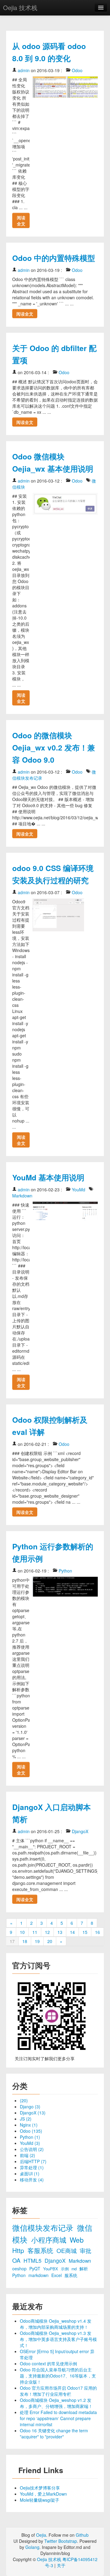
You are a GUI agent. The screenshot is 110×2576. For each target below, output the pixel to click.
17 (12, 1941)
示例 (65, 2269)
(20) (24, 2100)
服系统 (71, 2275)
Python (65, 1571)
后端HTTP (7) (33, 2161)
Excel (57, 2275)
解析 (84, 2268)
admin (24, 70)
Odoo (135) (31, 2131)
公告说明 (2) (32, 2149)
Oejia (41, 2535)
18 (25, 1941)
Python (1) (30, 2137)
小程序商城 (50, 2240)
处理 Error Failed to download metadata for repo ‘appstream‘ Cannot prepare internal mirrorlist (58, 2418)
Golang (32, 2547)
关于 (61, 2565)
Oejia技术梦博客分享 (40, 2488)
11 (35, 1932)
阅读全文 (21, 220)
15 (85, 1932)
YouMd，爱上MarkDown (43, 2494)
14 (72, 1932)
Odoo (77, 70)
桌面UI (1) (30, 2174)
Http (19, 2250)
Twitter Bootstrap (61, 2541)
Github (82, 2535)
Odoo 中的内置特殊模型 (54, 258)
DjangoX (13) (33, 2113)
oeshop (20, 2268)
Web (77, 2240)
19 (37, 1941)
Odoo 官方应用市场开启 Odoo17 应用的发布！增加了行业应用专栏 (58, 2391)
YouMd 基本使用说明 (48, 1177)
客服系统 (41, 2250)
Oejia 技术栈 (20, 7)
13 (60, 1932)
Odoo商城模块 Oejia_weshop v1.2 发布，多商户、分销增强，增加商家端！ (56, 2403)
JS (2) (26, 2119)
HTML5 (33, 2260)
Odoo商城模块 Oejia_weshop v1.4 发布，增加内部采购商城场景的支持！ (56, 2324)
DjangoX (80, 1831)
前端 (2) (28, 2155)
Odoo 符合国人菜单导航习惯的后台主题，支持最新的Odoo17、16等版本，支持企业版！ (58, 2376)
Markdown (22, 1196)
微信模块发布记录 (44, 2228)
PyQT (35, 2268)
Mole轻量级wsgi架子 (40, 2500)
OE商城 (67, 2250)
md (75, 2269)
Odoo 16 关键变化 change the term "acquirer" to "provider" (54, 2434)
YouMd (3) (30, 2143)
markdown (39, 2275)
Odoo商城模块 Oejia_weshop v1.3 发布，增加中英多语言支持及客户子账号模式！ (58, 2339)
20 (50, 1941)
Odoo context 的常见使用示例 (48, 2363)
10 (22, 1932)
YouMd (79, 1190)
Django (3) (30, 2107)
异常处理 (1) (32, 2167)
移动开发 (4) (32, 2180)
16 (97, 1932)
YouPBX (51, 2269)
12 (47, 1932)
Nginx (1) (29, 2125)
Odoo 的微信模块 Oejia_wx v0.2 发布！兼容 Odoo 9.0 (54, 747)
